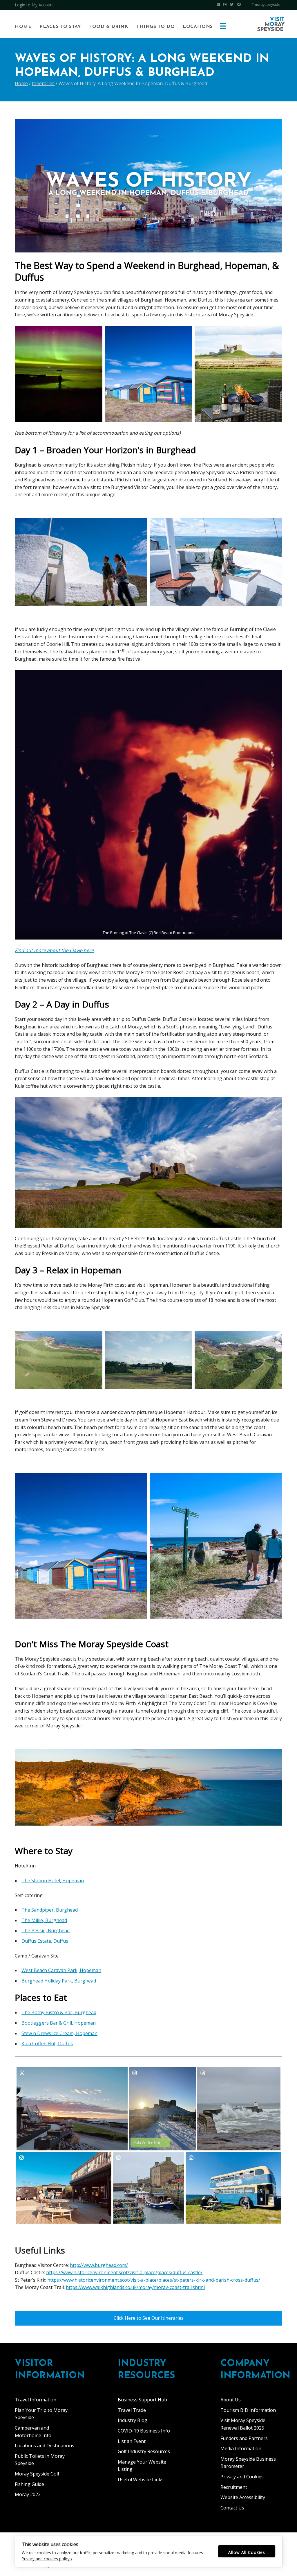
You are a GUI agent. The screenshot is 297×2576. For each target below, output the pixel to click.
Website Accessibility (243, 2497)
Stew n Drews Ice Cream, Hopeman (59, 2033)
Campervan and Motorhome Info (33, 2432)
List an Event (132, 2441)
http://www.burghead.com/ (99, 2265)
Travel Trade (132, 2410)
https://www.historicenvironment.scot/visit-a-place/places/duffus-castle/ (124, 2272)
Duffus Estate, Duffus (45, 1941)
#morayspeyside (266, 5)
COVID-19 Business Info (144, 2431)
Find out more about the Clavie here (54, 950)
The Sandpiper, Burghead (50, 1910)
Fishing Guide (29, 2484)
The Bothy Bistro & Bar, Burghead (59, 2012)
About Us (231, 2400)
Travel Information (36, 2400)
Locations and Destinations (45, 2446)
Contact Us (232, 2508)
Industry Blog (133, 2420)
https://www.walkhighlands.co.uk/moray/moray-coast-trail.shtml (135, 2287)
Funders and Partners (244, 2438)
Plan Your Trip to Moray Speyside (41, 2414)
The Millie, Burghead (44, 1920)
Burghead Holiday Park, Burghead (59, 1981)
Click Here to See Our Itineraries (149, 2318)
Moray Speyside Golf (37, 2474)
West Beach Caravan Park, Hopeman (61, 1970)
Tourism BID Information (248, 2410)
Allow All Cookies (247, 2552)
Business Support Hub (142, 2400)
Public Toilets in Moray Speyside (40, 2460)
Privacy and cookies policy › (47, 2559)
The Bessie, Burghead (46, 1930)
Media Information (241, 2448)
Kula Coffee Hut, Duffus (47, 2043)
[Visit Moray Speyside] (271, 24)
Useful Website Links (141, 2480)
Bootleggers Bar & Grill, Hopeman (59, 2023)
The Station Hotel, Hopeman (53, 1881)
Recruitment (234, 2487)
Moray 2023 (28, 2494)
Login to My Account (34, 5)
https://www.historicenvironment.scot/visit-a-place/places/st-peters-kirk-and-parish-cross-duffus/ (154, 2280)
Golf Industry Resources (144, 2451)
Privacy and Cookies (242, 2477)
